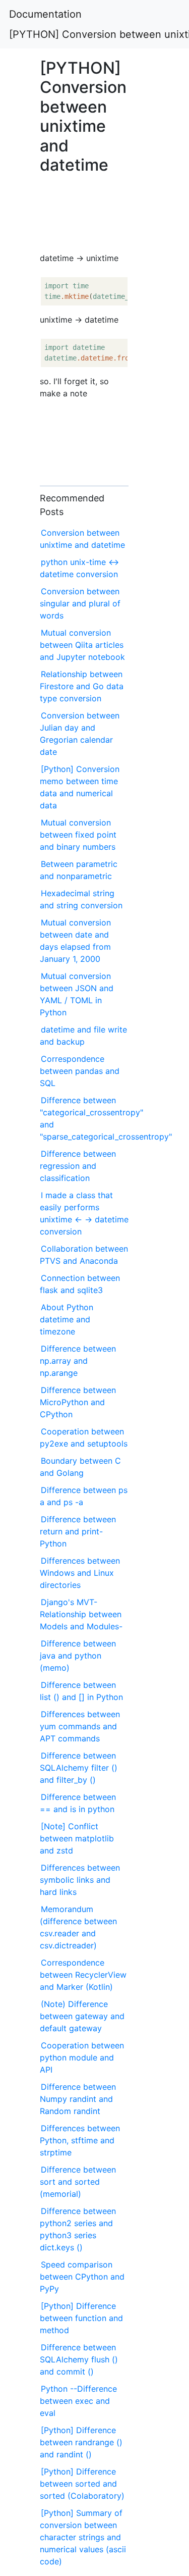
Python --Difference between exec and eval (78, 2401)
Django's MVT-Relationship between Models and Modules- (81, 1614)
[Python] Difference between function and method (81, 2318)
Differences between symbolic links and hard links (80, 1880)
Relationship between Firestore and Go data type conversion (82, 686)
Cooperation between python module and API (82, 2057)
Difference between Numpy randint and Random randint (78, 2099)
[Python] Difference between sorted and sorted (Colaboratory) (82, 2484)
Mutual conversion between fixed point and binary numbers (78, 835)
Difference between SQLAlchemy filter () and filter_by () (79, 1768)
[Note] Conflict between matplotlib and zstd (77, 1838)
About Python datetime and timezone (67, 1319)
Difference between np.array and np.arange (78, 1361)
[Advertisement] (84, 210)
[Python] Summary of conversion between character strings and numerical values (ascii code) (83, 2537)
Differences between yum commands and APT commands (80, 1726)
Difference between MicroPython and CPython (78, 1402)
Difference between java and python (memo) (78, 1656)
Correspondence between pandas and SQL (80, 1071)
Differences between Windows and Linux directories (80, 1573)
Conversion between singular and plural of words (80, 603)
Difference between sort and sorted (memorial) (78, 2182)
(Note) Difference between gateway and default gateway (82, 2016)
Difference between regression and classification (78, 1166)
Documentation (45, 14)
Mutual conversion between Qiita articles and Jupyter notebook (82, 645)
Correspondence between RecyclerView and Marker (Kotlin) (83, 1975)
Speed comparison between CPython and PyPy (82, 2277)
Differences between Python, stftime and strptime (80, 2140)
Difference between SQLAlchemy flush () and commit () (79, 2359)
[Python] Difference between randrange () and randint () (81, 2442)
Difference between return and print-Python (78, 1531)
